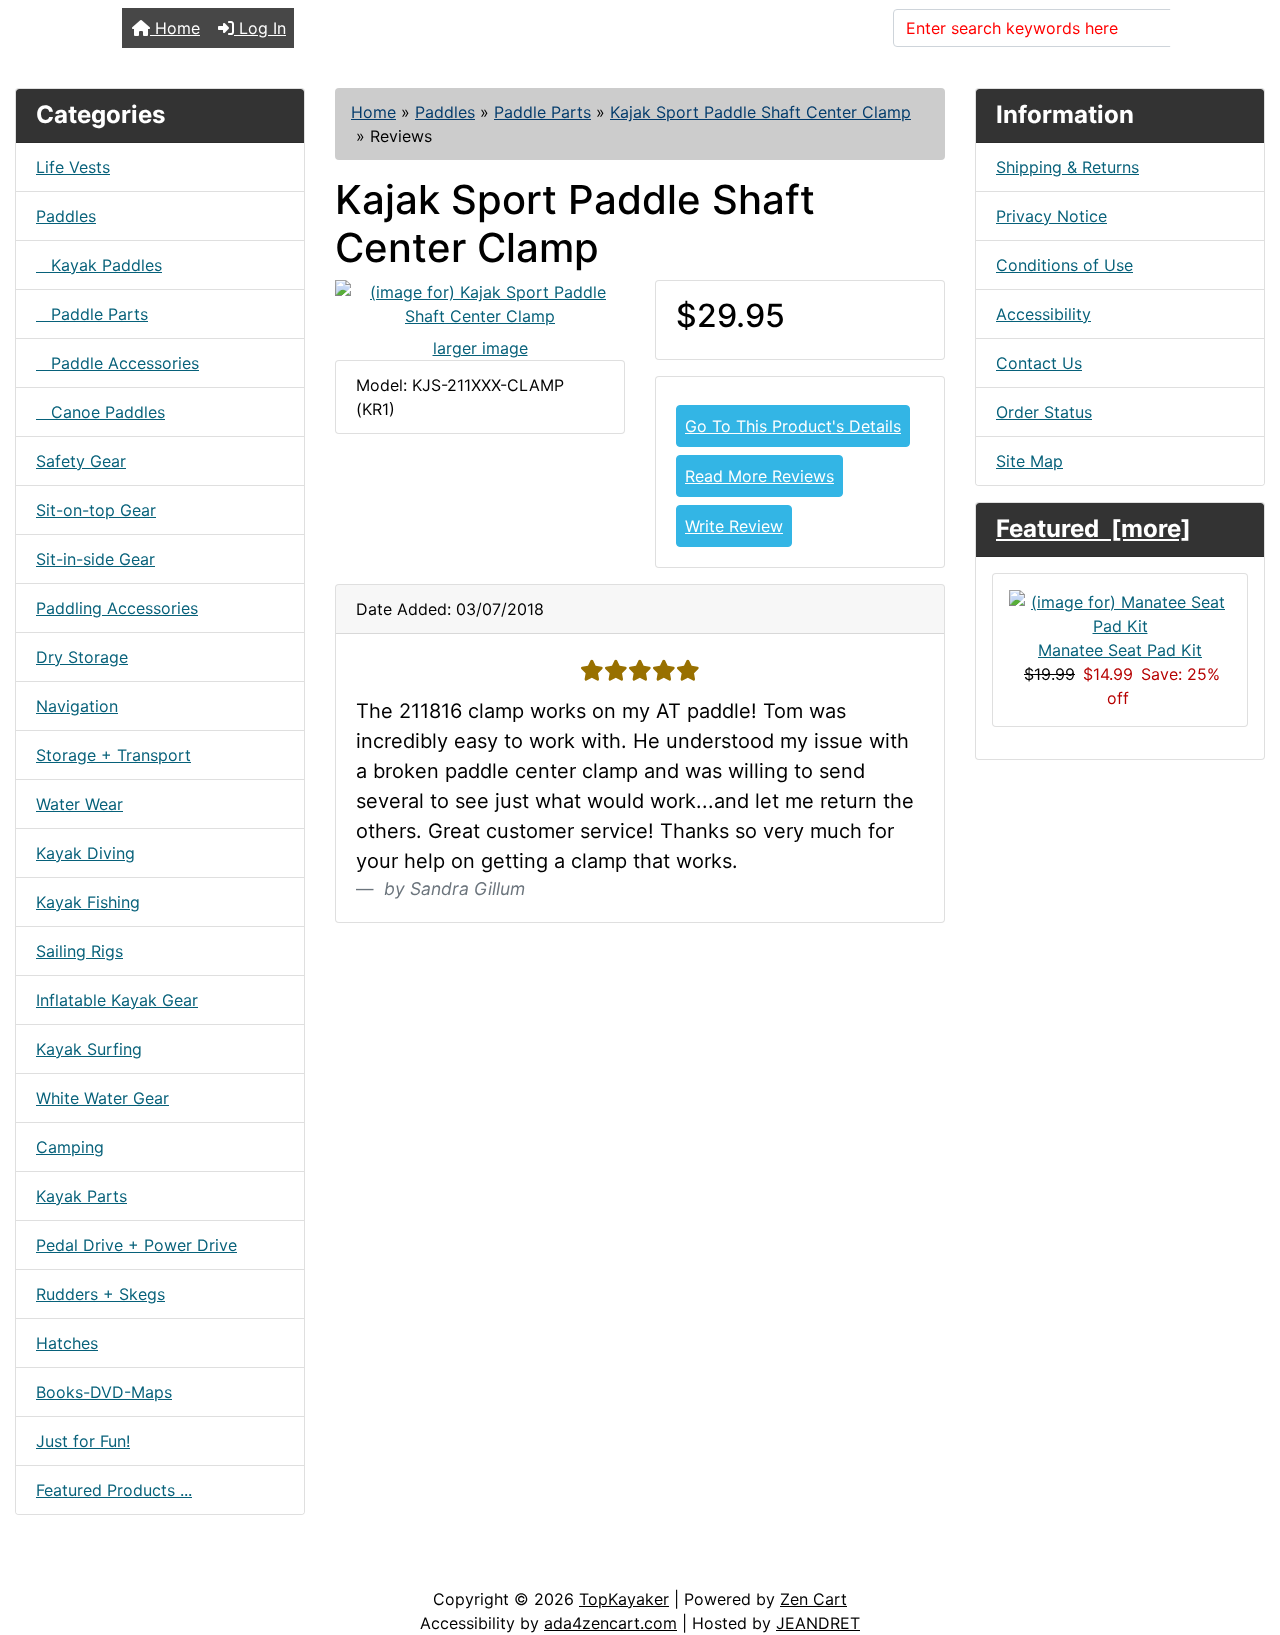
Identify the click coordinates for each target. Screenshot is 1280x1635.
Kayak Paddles (99, 265)
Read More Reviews (759, 476)
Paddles (445, 112)
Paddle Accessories (117, 363)
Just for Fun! (83, 1441)
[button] (1243, 1536)
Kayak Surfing (89, 1049)
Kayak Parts (81, 1196)
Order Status (1044, 412)
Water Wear (79, 804)
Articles (61, 1567)
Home (175, 28)
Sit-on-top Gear (96, 510)
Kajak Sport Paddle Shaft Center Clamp (760, 112)
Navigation (77, 706)
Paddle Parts (542, 112)
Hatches (67, 1343)
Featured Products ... (114, 1490)
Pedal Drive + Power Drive (136, 1245)
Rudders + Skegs (100, 1294)
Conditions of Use (1064, 265)
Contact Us (1039, 363)
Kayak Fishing (88, 902)
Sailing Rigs (79, 951)
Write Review (734, 526)
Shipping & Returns (1067, 167)
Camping (70, 1147)
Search (1209, 28)
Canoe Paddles (100, 412)
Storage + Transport (113, 755)
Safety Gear (81, 461)
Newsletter (287, 1567)
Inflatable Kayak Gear (117, 1000)
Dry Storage (82, 657)
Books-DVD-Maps (104, 1392)
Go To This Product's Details (793, 426)
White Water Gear (102, 1098)
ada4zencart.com (610, 1623)
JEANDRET (818, 1623)
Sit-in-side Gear (95, 559)
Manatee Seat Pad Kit (1120, 650)
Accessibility (1043, 314)
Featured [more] (1093, 528)
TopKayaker (624, 1599)
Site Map (1029, 461)
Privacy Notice (1051, 216)
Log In (260, 28)
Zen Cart (813, 1599)
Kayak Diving (85, 853)
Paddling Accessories (117, 608)
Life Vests (73, 167)
